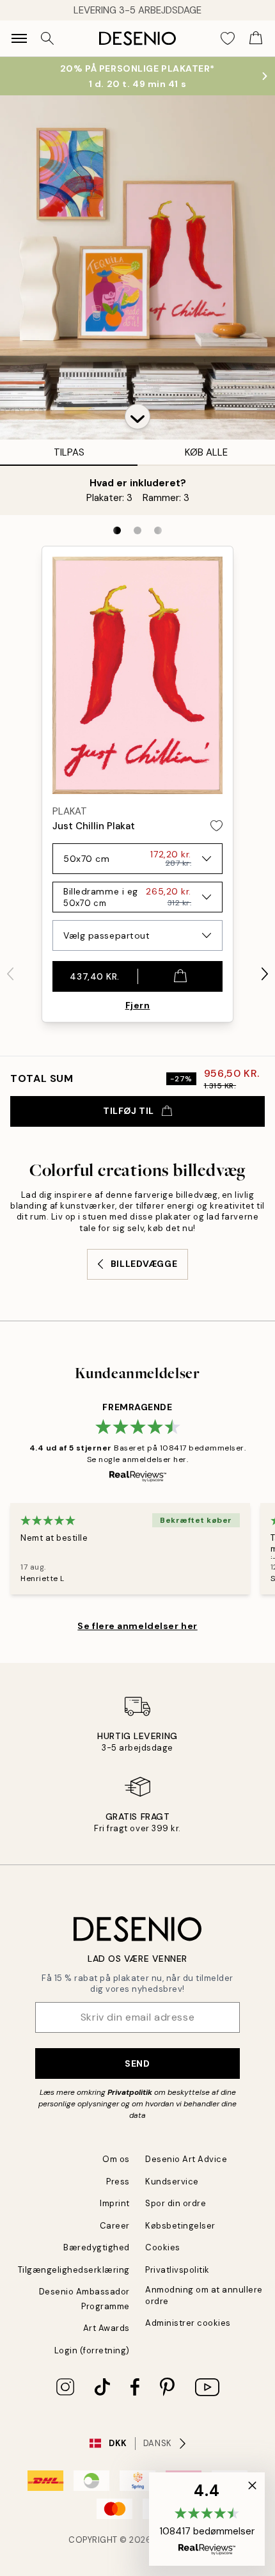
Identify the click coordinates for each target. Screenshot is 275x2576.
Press (118, 2182)
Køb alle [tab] (206, 452)
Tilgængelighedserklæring (74, 2270)
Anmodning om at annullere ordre (204, 2295)
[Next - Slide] (265, 974)
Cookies (163, 2247)
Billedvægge (144, 1264)
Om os (116, 2159)
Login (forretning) (92, 2350)
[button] (137, 417)
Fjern (138, 1005)
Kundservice (172, 2182)
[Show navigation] (19, 38)
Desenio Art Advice (186, 2159)
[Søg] (47, 38)
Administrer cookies (188, 2323)
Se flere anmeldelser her (137, 1626)
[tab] (117, 530)
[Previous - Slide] (10, 974)
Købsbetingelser (180, 2226)
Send (137, 2063)
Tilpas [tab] (69, 452)
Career (115, 2226)
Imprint (115, 2203)
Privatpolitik (130, 2092)
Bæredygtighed (97, 2247)
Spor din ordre (176, 2203)
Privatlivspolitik (177, 2270)
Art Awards (106, 2328)
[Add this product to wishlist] (216, 826)
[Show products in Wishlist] (228, 38)
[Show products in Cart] (256, 38)
